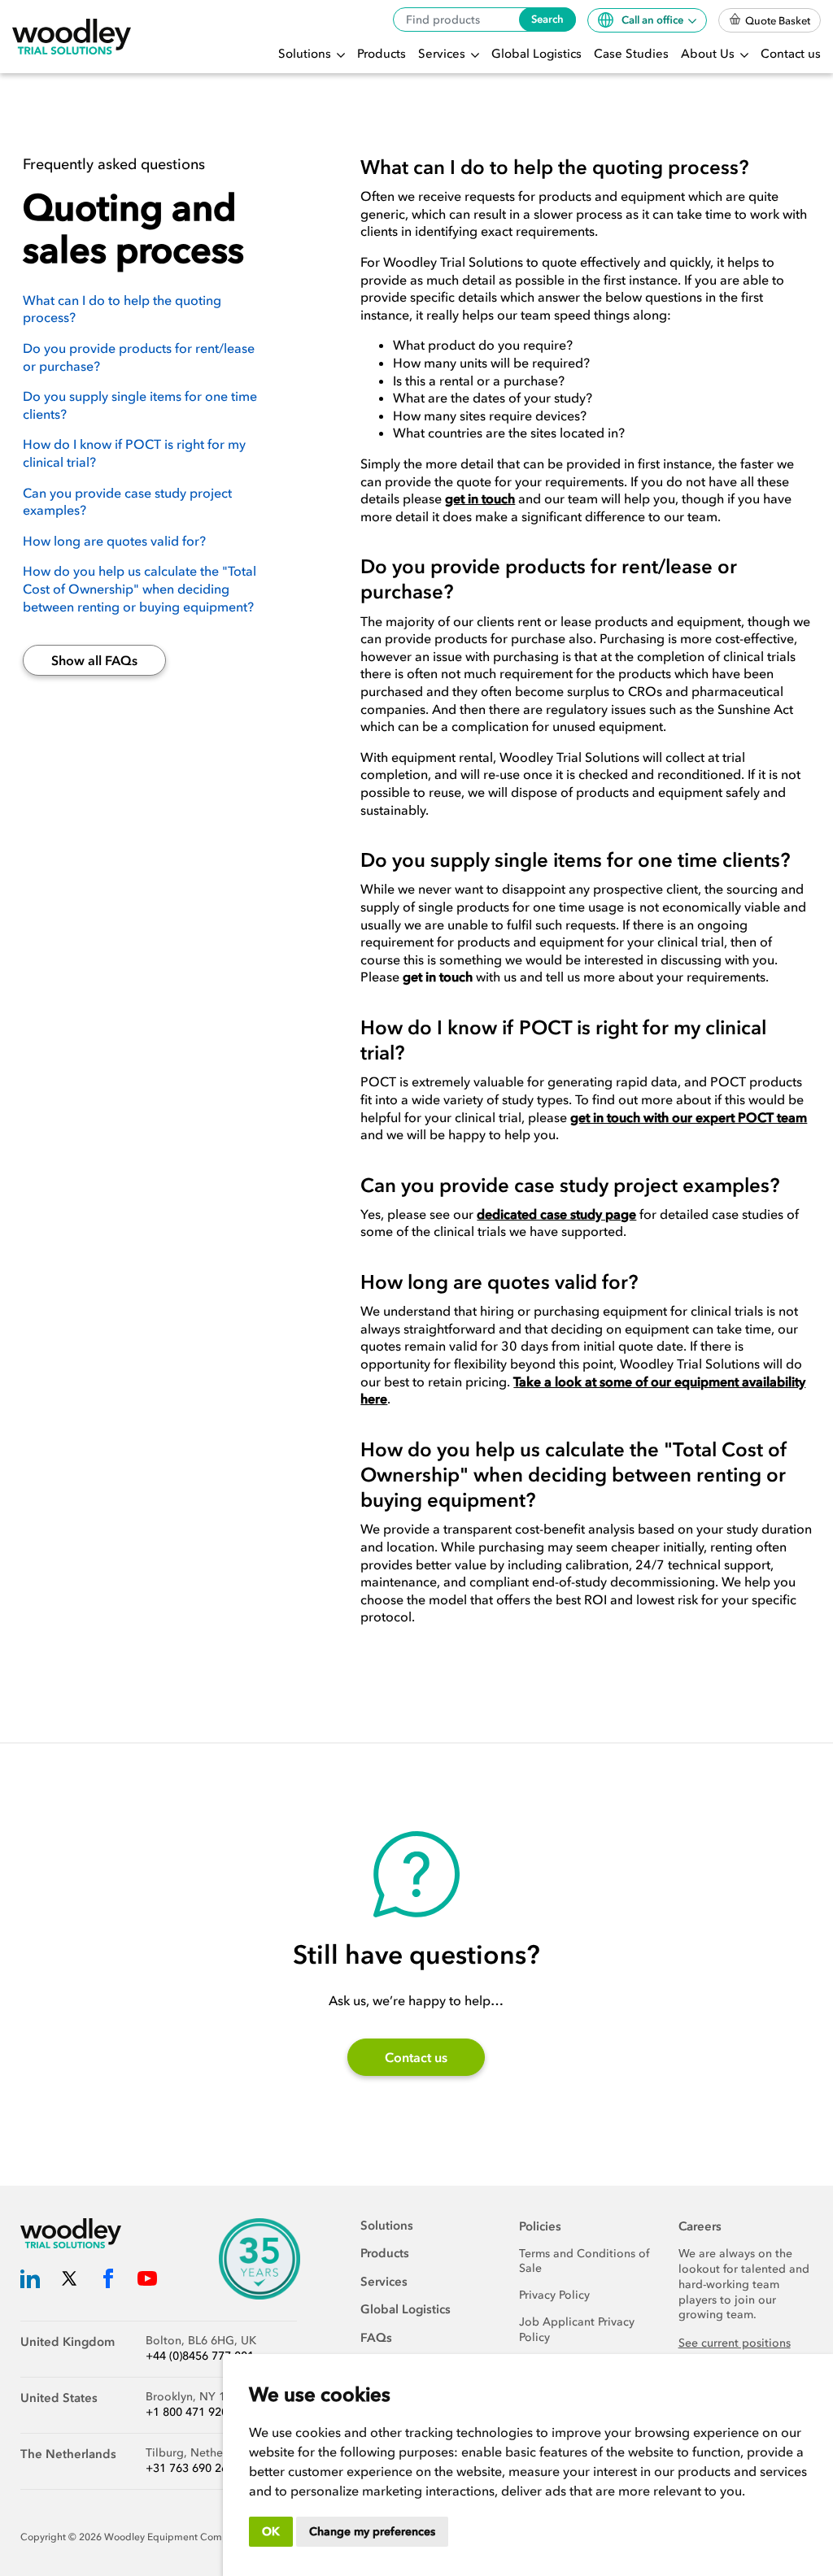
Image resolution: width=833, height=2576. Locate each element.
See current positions (735, 2343)
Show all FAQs (94, 660)
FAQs (376, 2338)
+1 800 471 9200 (190, 2412)
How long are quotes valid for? (114, 541)
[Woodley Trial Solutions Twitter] (69, 2282)
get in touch (480, 498)
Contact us (791, 54)
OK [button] (271, 2532)
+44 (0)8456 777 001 (200, 2356)
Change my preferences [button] (372, 2532)
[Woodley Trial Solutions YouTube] (147, 2282)
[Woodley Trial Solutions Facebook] (108, 2282)
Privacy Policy (554, 2295)
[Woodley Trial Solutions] (72, 37)
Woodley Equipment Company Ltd (183, 2537)
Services (443, 54)
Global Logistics (536, 54)
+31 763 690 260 (190, 2468)
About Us (709, 54)
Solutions (306, 54)
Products (382, 54)
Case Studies (631, 54)
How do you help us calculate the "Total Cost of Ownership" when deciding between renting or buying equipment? (140, 588)
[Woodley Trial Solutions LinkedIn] (30, 2282)
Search (547, 19)
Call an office (654, 20)
